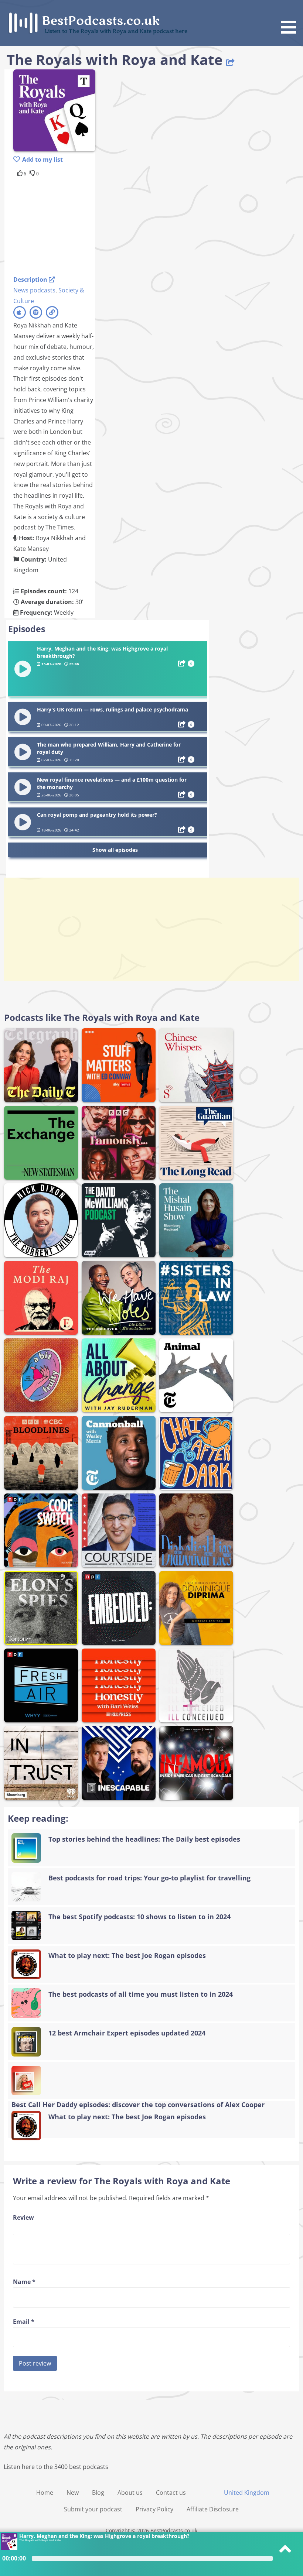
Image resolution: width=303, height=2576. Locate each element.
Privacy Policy (154, 2509)
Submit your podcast (93, 2509)
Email (24, 2322)
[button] (291, 18)
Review (23, 2217)
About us (130, 2493)
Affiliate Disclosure (213, 2509)
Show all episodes (115, 850)
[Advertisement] (72, 225)
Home (45, 2493)
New (73, 2493)
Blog (98, 2493)
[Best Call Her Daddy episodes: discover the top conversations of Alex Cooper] (151, 2081)
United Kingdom (247, 2493)
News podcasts (34, 290)
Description (31, 279)
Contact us (171, 2493)
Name (24, 2282)
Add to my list (42, 160)
